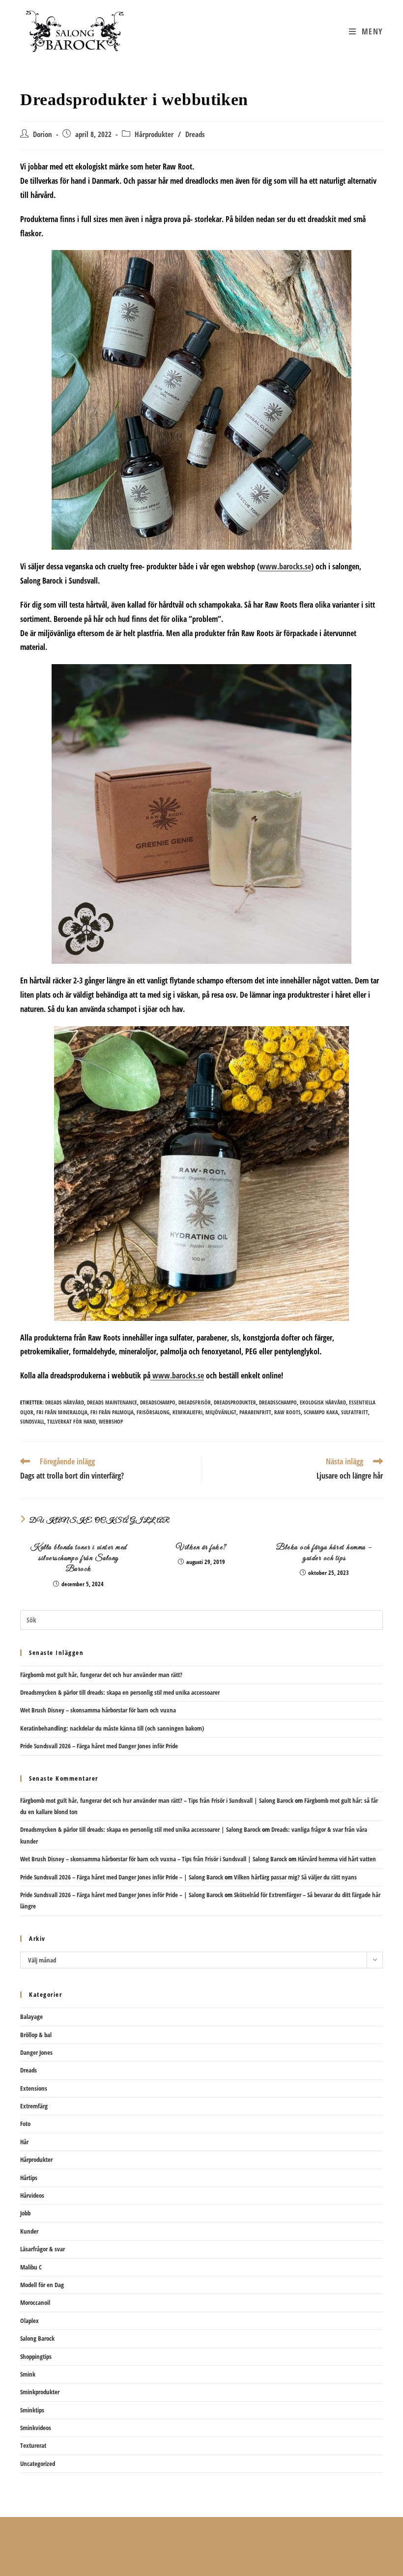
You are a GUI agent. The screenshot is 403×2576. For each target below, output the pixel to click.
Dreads (195, 134)
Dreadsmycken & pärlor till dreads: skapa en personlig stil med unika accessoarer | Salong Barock (140, 1829)
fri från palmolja (112, 1412)
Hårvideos (32, 2195)
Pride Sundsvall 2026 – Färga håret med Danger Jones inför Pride (99, 1746)
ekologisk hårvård (323, 1402)
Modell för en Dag (42, 2285)
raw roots (288, 1412)
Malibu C (31, 2267)
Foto (25, 2124)
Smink (28, 2374)
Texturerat (33, 2445)
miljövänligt (221, 1412)
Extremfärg (34, 2106)
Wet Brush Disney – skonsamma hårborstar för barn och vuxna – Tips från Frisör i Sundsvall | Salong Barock (154, 1859)
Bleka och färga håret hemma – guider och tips (324, 1553)
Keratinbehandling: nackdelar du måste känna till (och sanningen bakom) (112, 1728)
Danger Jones (36, 2052)
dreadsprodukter (235, 1402)
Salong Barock (37, 2338)
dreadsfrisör (195, 1402)
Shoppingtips (36, 2356)
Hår (24, 2142)
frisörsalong (153, 1412)
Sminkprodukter (40, 2392)
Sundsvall (32, 1421)
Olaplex (29, 2321)
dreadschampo (158, 1402)
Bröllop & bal (36, 2035)
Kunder (29, 2231)
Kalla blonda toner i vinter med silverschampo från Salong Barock (79, 1558)
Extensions (34, 2088)
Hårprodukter (154, 134)
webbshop (111, 1421)
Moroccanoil (35, 2302)
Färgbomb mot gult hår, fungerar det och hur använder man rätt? (101, 1675)
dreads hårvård (65, 1402)
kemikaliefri (187, 1412)
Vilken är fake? (201, 1547)
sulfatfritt (355, 1412)
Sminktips (32, 2410)
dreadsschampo (278, 1402)
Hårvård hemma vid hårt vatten (337, 1859)
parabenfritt (255, 1412)
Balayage (31, 2016)
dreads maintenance (112, 1402)
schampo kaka (321, 1412)
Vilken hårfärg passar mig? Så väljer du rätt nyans (295, 1877)
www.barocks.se (285, 566)
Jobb (25, 2213)
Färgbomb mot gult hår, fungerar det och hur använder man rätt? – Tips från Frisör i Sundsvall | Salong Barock (157, 1800)
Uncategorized (38, 2464)
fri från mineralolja (62, 1412)
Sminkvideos (36, 2428)
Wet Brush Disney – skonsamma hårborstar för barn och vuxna (98, 1710)
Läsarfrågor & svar (43, 2249)
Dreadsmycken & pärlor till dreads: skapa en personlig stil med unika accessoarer (120, 1692)
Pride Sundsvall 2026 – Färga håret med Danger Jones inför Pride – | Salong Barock (122, 1877)
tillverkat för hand (72, 1421)
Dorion (43, 134)
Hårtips (29, 2178)
